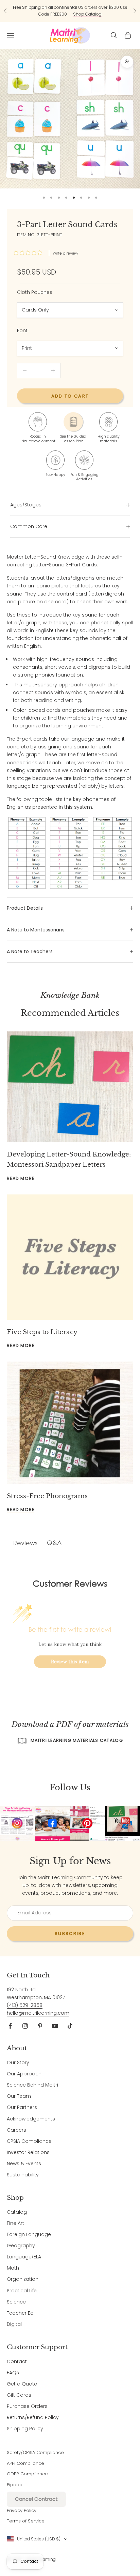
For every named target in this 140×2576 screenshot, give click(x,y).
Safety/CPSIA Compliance (35, 2452)
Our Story (18, 2062)
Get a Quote (22, 2384)
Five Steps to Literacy (42, 1332)
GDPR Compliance (27, 2474)
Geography (21, 2246)
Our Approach (24, 2074)
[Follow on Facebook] (10, 2026)
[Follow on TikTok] (70, 2026)
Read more (21, 1178)
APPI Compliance (25, 2463)
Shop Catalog (87, 14)
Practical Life (22, 2291)
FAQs (13, 2373)
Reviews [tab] (25, 1543)
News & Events (24, 2164)
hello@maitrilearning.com (38, 2013)
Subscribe (70, 1934)
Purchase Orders (27, 2406)
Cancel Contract (36, 2499)
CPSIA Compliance (29, 2141)
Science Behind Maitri (32, 2085)
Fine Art (15, 2223)
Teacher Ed (20, 2313)
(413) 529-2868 (25, 2005)
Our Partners (22, 2107)
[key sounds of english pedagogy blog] (70, 853)
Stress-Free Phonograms (47, 1496)
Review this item (70, 1662)
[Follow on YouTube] (55, 2026)
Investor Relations (28, 2152)
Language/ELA (24, 2257)
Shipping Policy (25, 2429)
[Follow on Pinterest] (40, 2026)
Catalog (17, 2212)
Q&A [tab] (54, 1543)
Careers (16, 2130)
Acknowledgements (31, 2119)
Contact (17, 2361)
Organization (23, 2279)
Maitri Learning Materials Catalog (77, 1740)
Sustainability (23, 2175)
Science (16, 2302)
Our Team (19, 2096)
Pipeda (15, 2485)
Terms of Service (26, 2521)
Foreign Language (29, 2234)
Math (13, 2268)
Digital (14, 2324)
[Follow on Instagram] (25, 2026)
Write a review (65, 253)
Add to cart (70, 396)
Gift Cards (19, 2395)
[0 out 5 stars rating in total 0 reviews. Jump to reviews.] (30, 253)
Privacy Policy (22, 2510)
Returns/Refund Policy (33, 2417)
